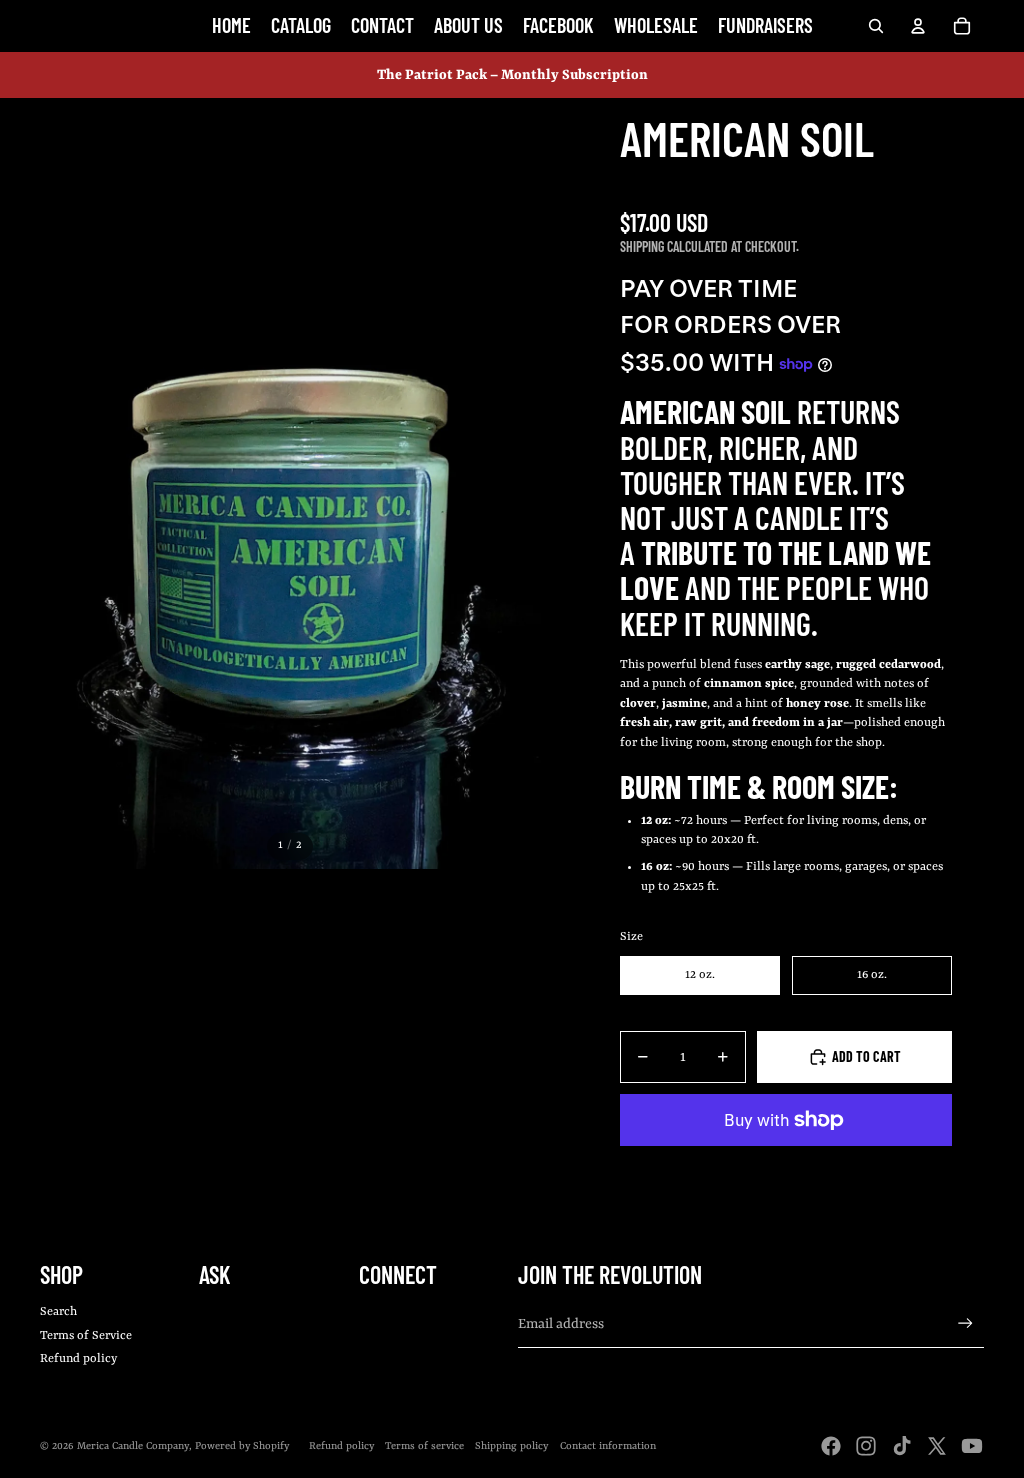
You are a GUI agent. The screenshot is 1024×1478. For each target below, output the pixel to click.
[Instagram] (866, 1446)
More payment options (786, 1165)
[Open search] (876, 26)
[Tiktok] (902, 1446)
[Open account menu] (918, 26)
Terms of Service (86, 1336)
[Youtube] (972, 1446)
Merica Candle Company (133, 1446)
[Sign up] (965, 1323)
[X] (937, 1446)
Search (58, 1312)
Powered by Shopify (242, 1446)
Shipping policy (511, 1446)
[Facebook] (831, 1446)
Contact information (608, 1446)
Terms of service (424, 1446)
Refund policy (78, 1359)
